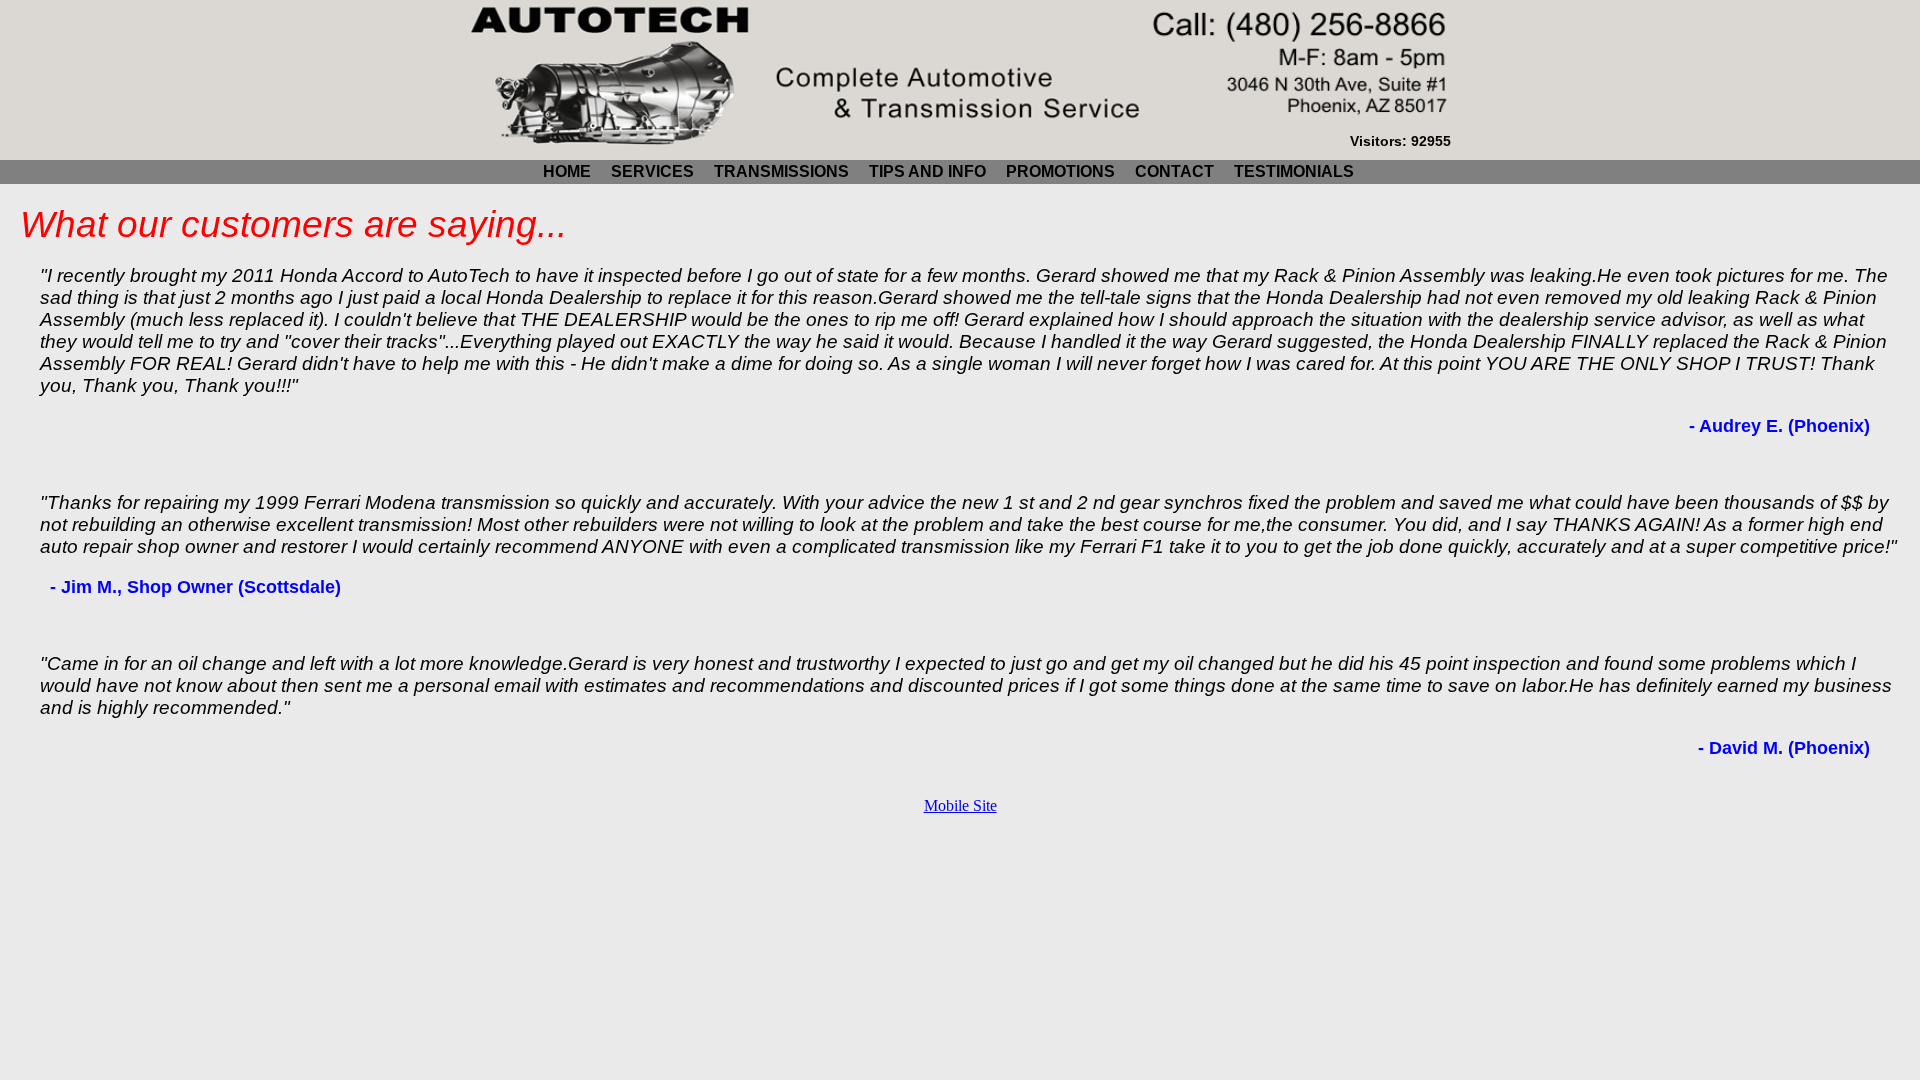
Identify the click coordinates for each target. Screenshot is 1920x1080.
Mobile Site (960, 805)
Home (567, 171)
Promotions (1060, 171)
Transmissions (781, 171)
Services (652, 171)
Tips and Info (927, 171)
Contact (1174, 171)
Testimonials (1294, 171)
